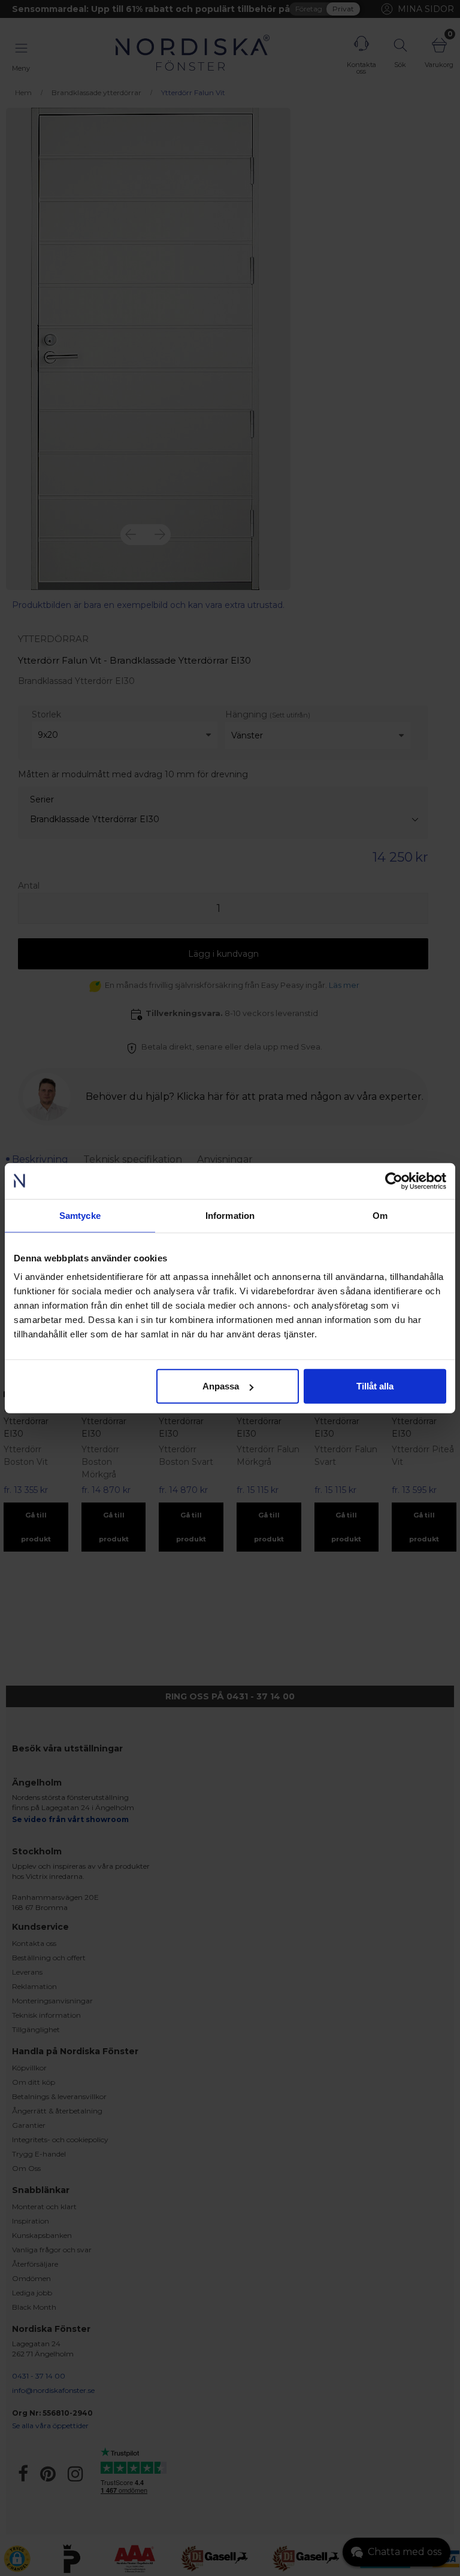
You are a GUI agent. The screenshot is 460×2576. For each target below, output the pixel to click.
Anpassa (221, 1386)
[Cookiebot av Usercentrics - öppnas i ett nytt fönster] (394, 1181)
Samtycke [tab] (80, 1215)
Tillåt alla (375, 1386)
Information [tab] (230, 1215)
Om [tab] (380, 1215)
